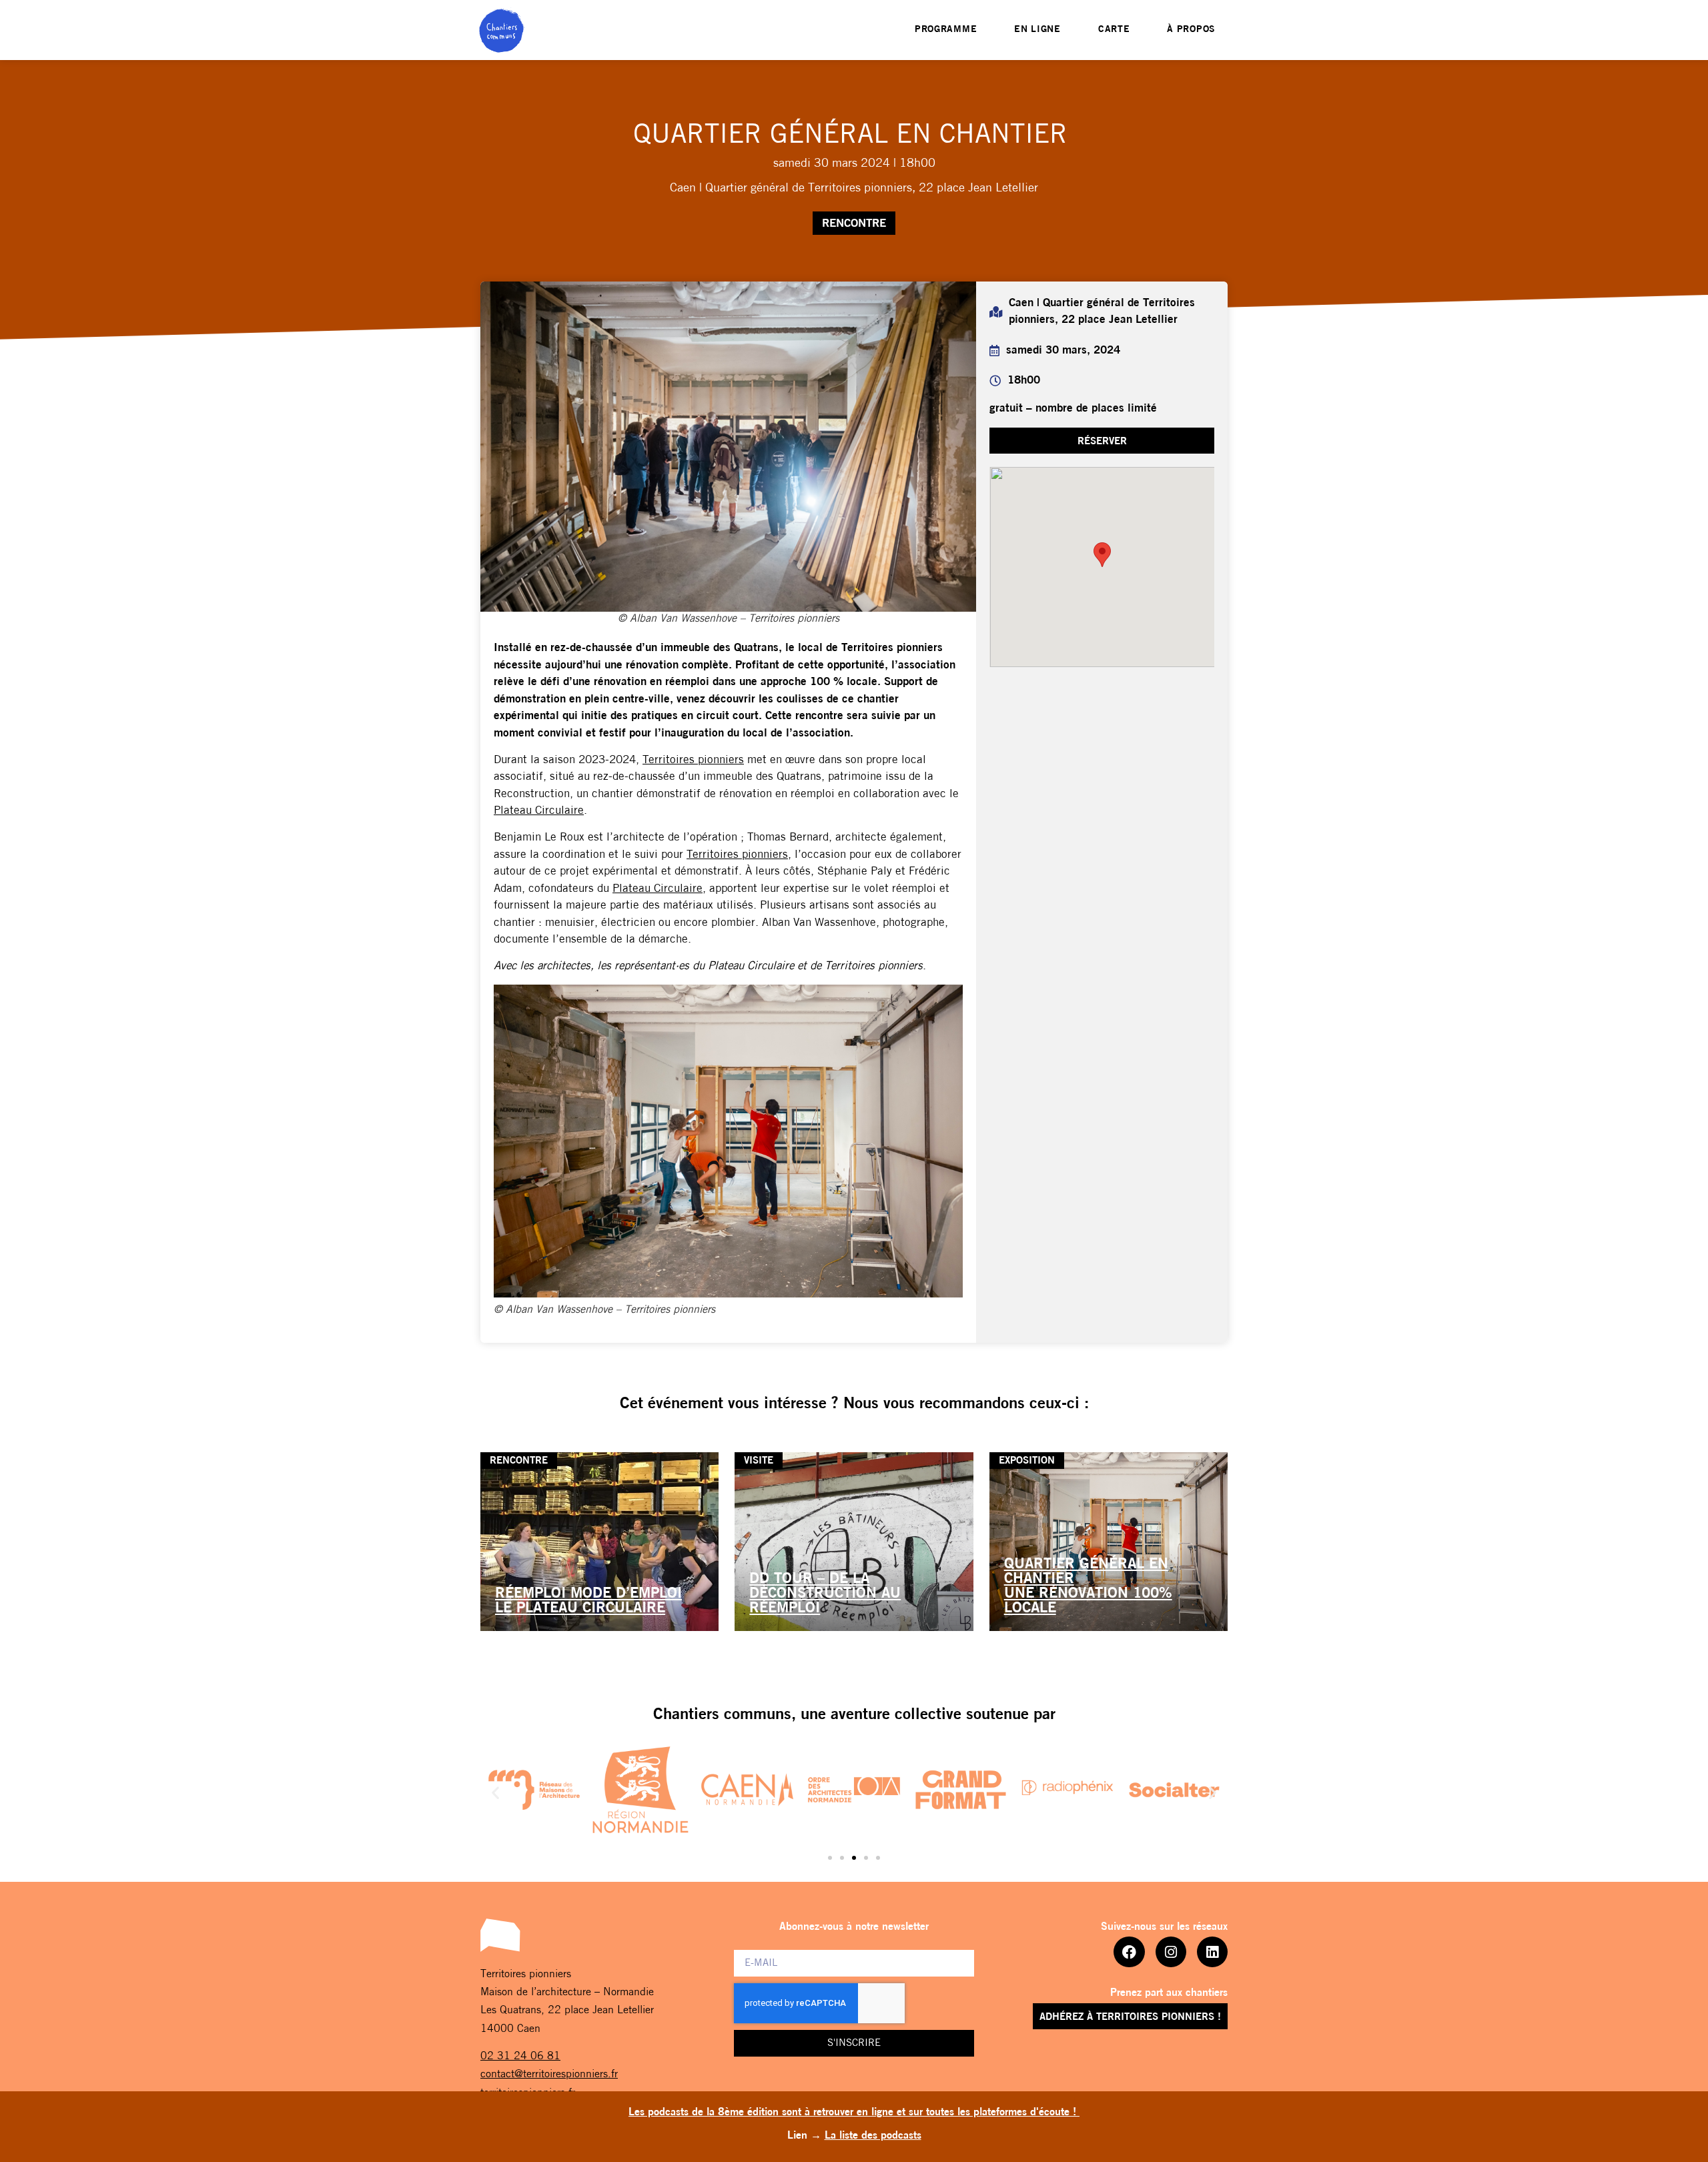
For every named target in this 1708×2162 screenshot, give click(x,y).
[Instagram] (1171, 1952)
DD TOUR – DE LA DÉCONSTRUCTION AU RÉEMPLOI (825, 1594)
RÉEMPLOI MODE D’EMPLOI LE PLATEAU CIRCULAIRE (588, 1601)
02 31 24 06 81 (520, 2057)
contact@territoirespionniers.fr (549, 2075)
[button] (1102, 441)
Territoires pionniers (693, 760)
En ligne (1037, 30)
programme (946, 30)
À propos (1191, 30)
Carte (1114, 30)
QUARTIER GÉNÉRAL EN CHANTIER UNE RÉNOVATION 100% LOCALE (1088, 1587)
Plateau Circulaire (539, 811)
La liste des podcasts (873, 2136)
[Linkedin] (1212, 1952)
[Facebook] (1129, 1952)
